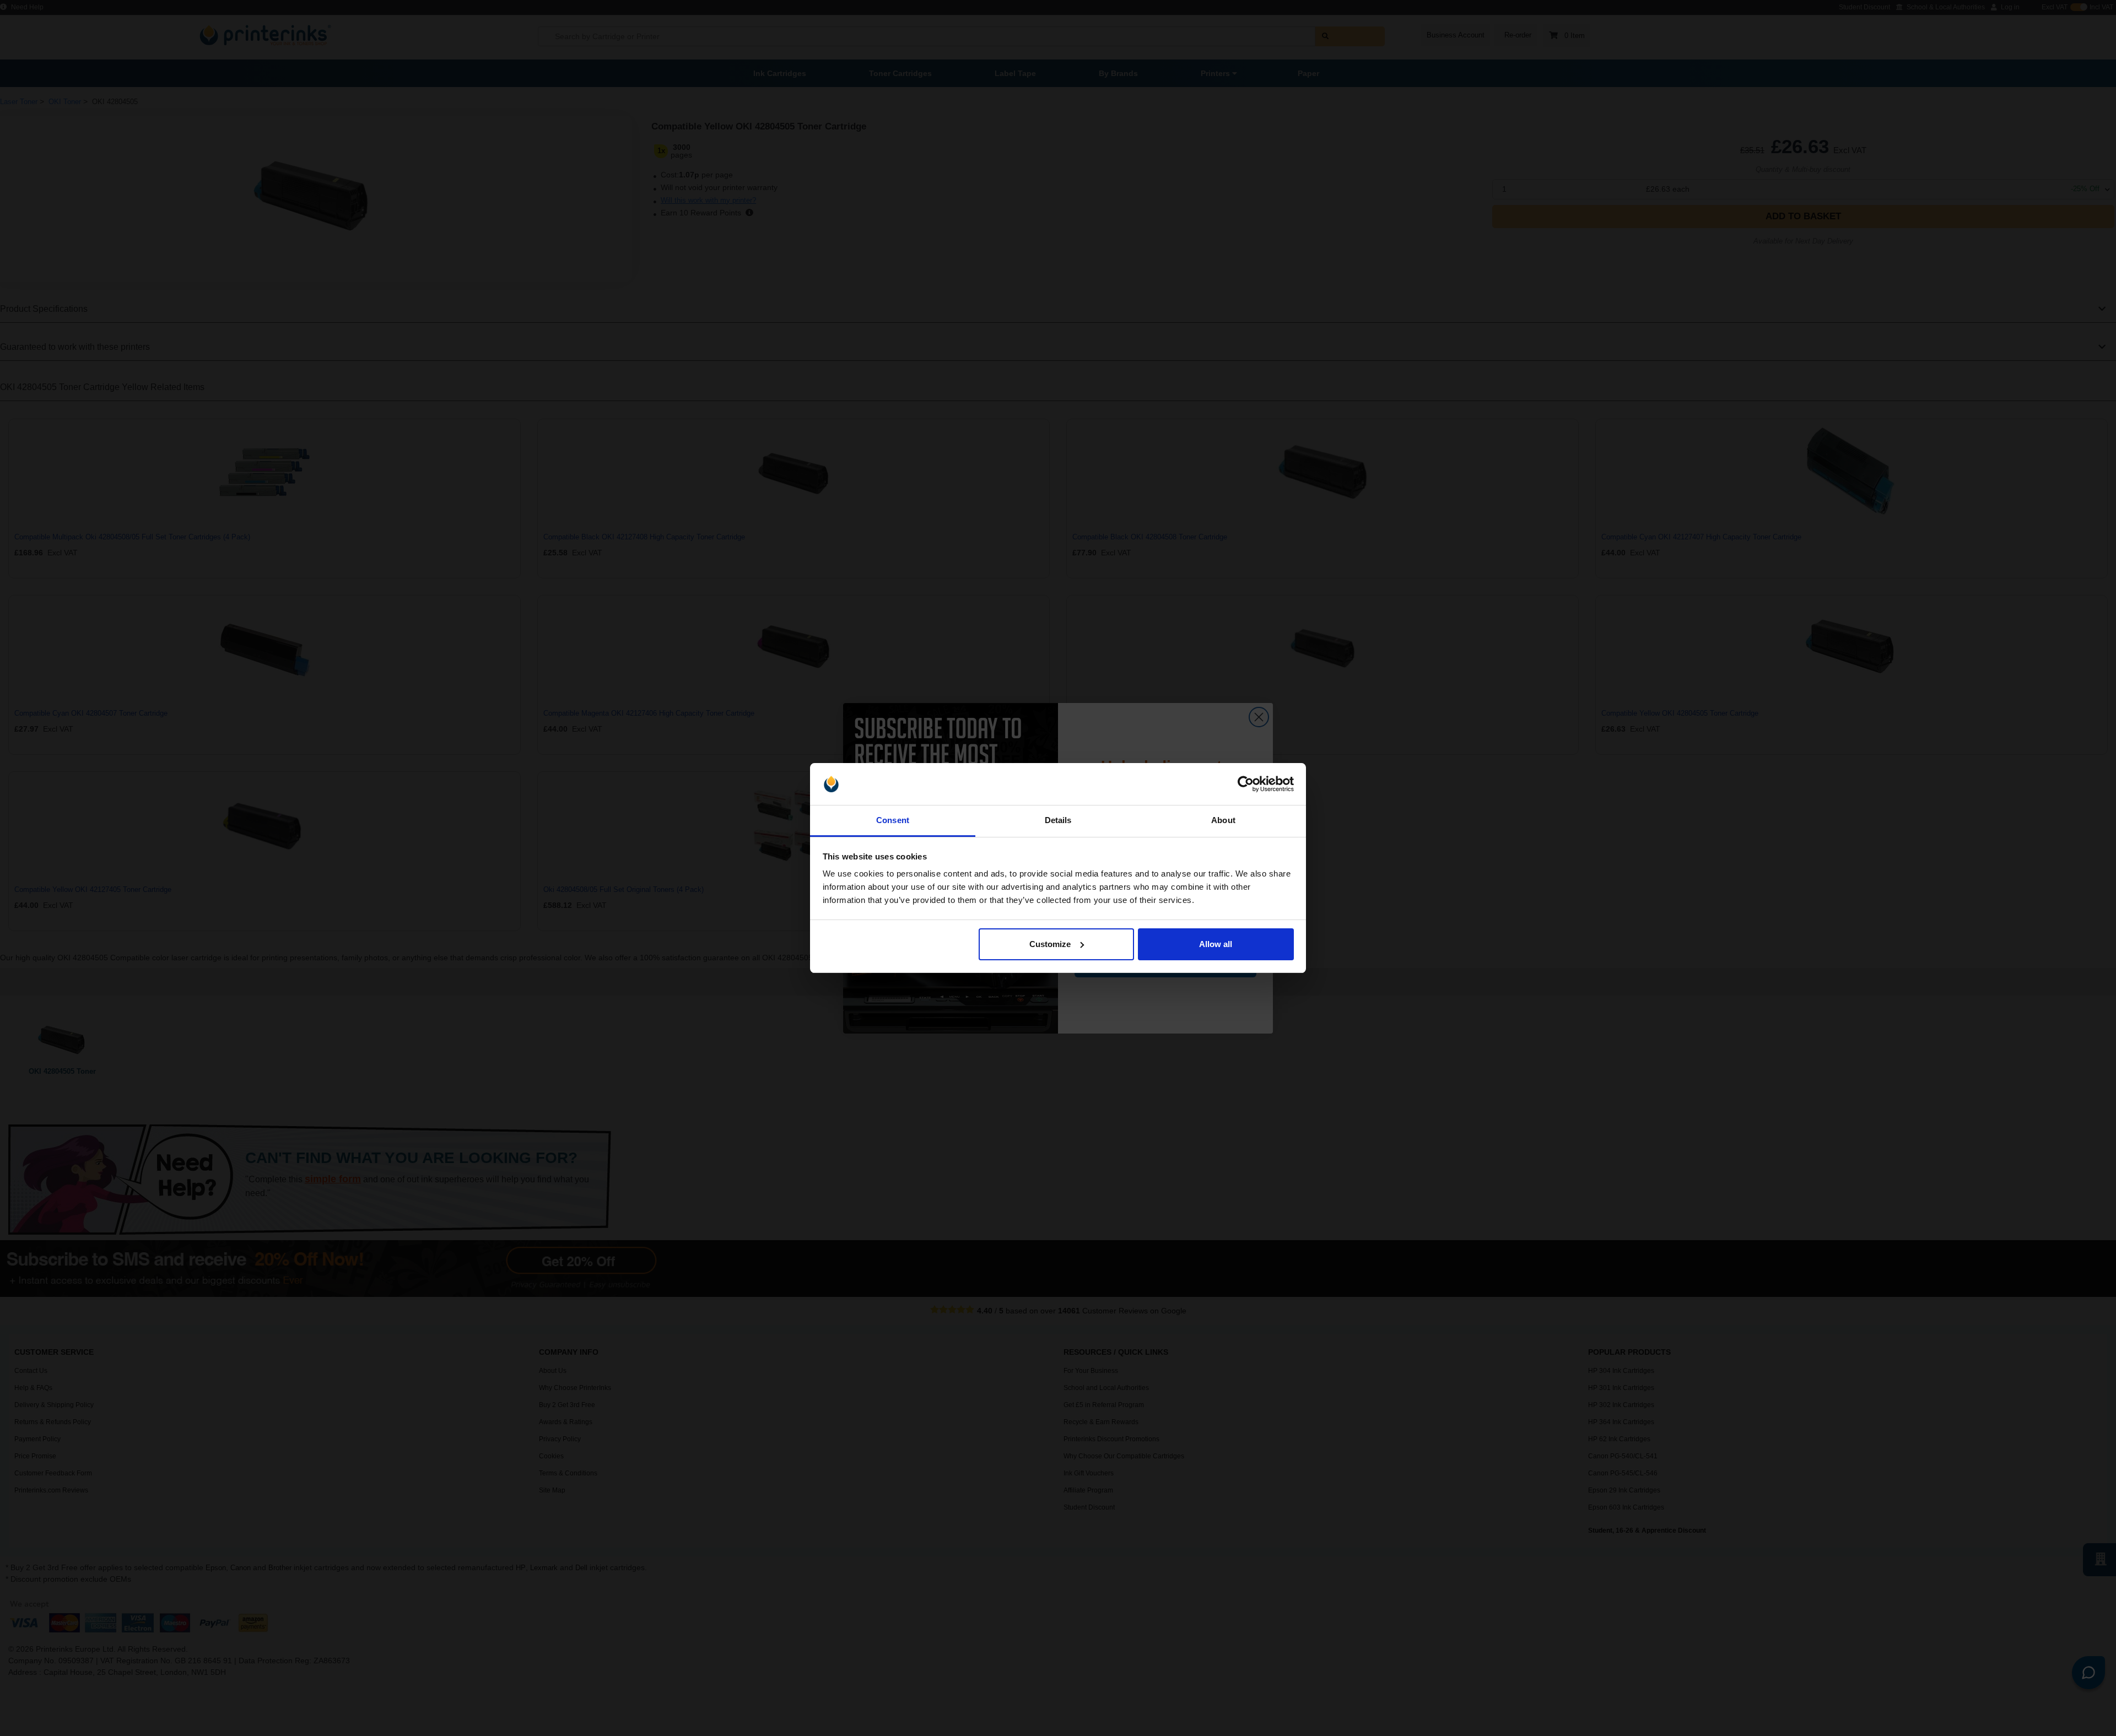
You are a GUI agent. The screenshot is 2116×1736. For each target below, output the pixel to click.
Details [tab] (1058, 820)
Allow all (1216, 944)
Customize (1050, 944)
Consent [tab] (893, 820)
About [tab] (1223, 820)
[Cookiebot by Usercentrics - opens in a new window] (1246, 784)
